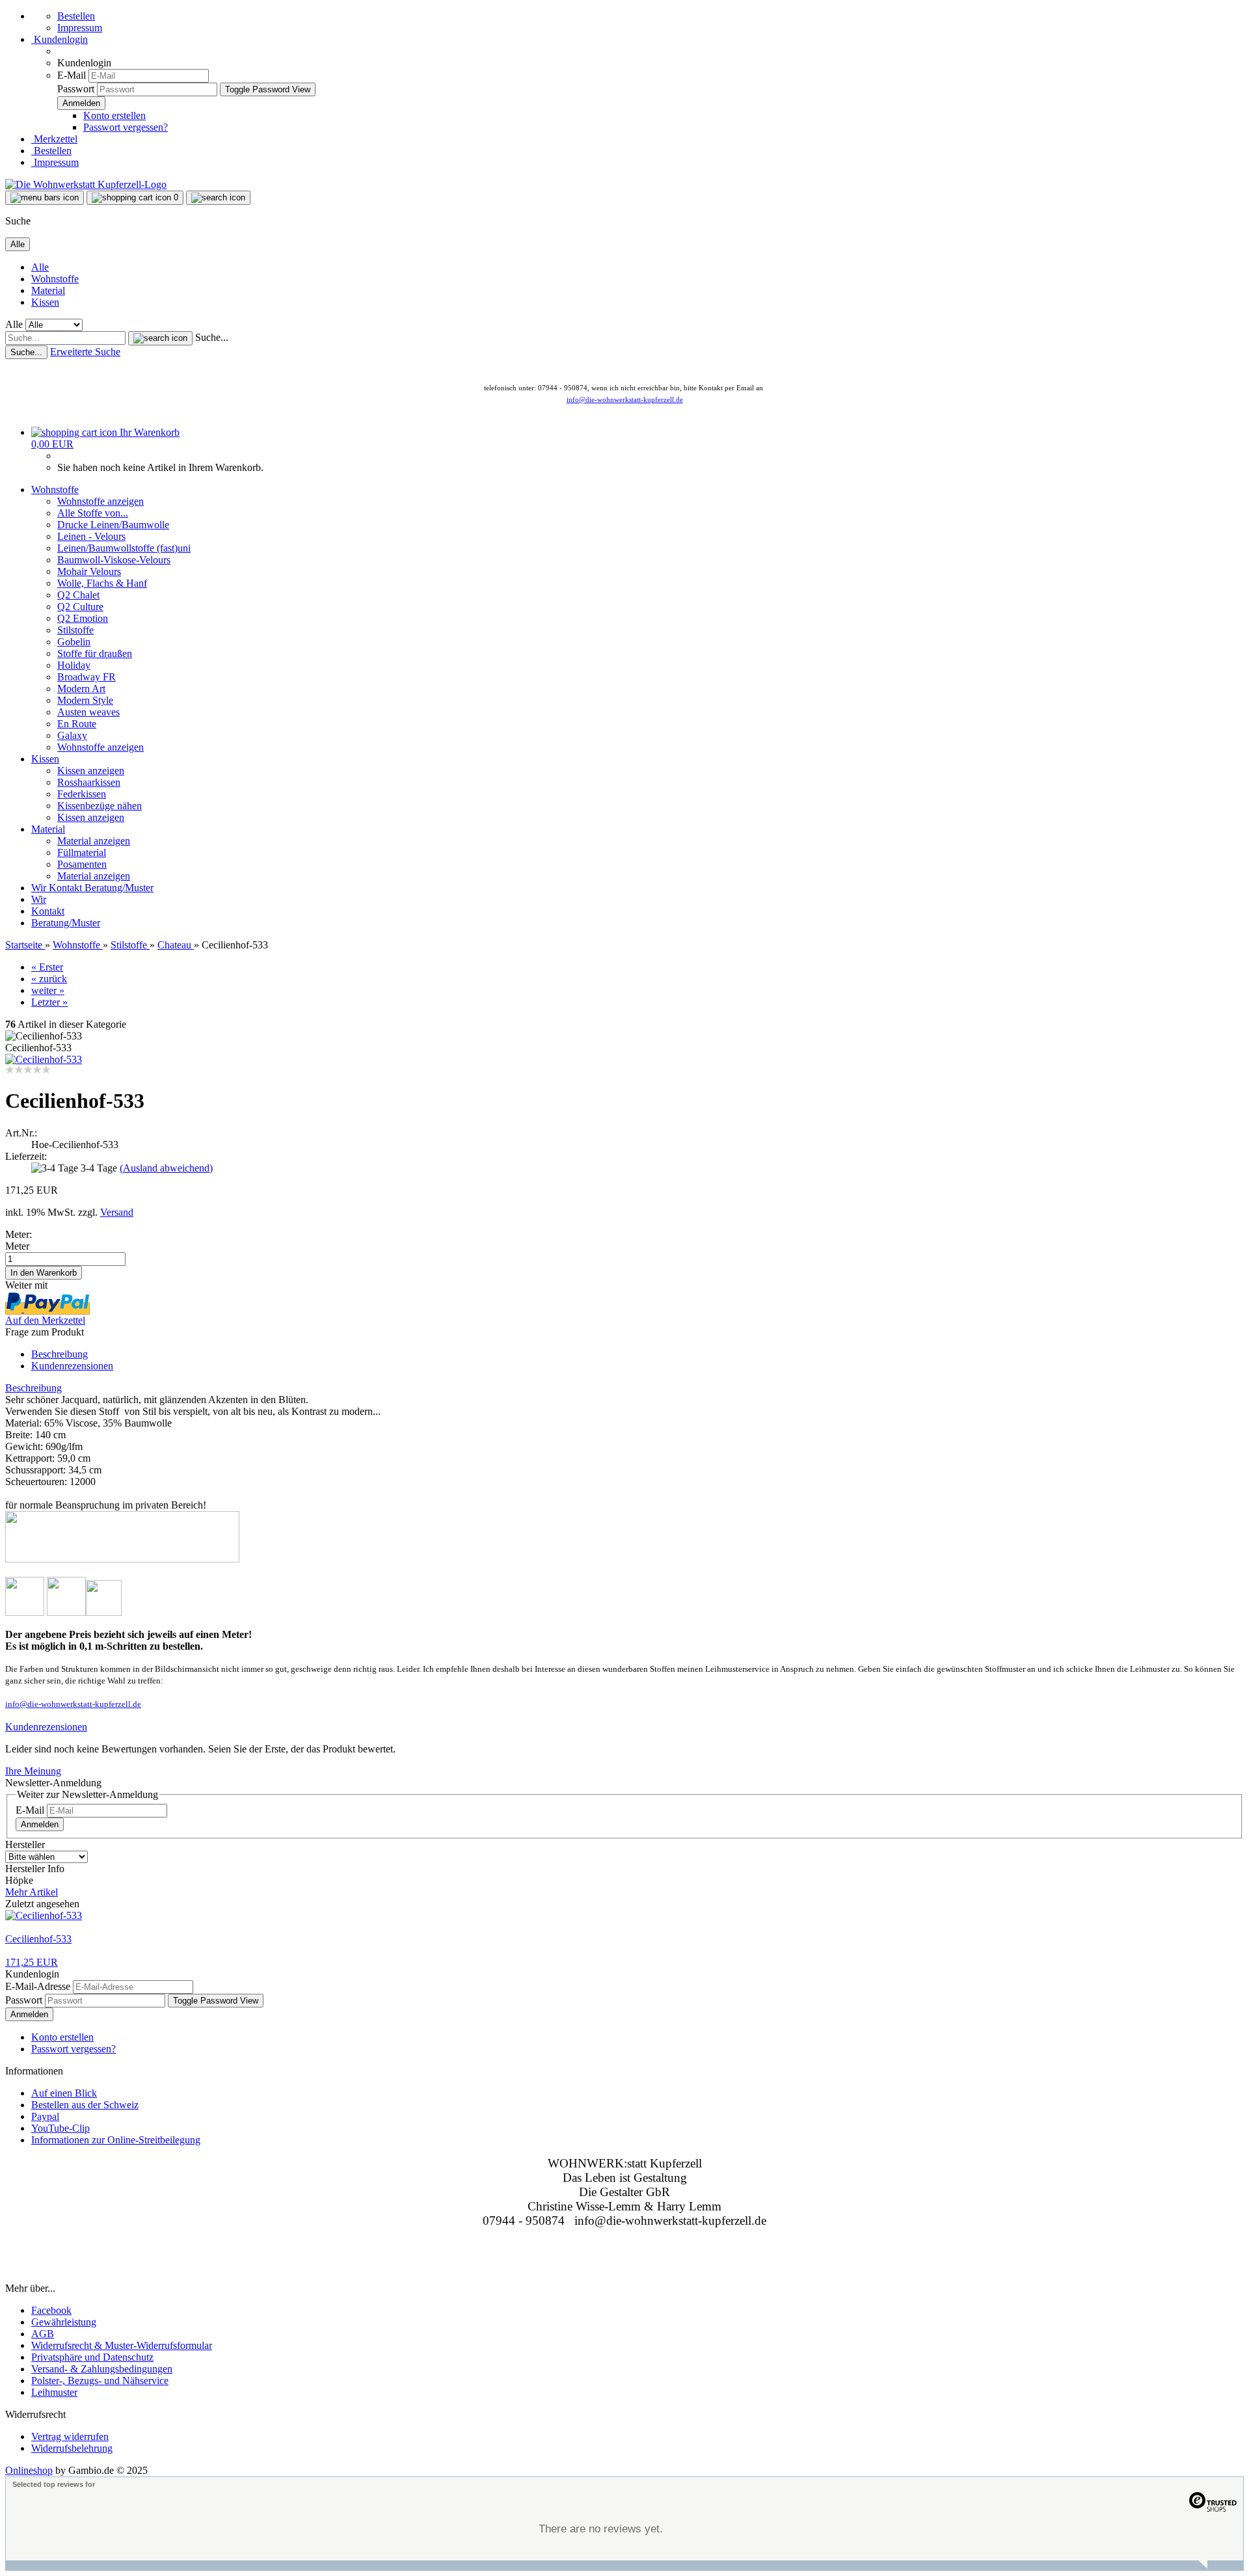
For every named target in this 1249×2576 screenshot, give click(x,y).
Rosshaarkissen (89, 782)
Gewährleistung (64, 2322)
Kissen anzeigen (91, 771)
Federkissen (82, 794)
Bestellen (76, 16)
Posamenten (82, 864)
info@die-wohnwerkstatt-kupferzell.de (625, 399)
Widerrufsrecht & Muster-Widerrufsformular (122, 2345)
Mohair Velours (89, 571)
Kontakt (67, 888)
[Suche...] (160, 338)
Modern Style (85, 700)
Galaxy (72, 735)
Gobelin (74, 642)
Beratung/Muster (119, 888)
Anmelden (40, 1824)
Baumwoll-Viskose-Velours (114, 560)
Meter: (19, 1234)
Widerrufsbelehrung (72, 2448)
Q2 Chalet (78, 595)
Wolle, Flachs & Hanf (102, 583)
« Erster (47, 967)
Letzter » (49, 1002)
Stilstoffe (75, 630)
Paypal (45, 2116)
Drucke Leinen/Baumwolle (113, 525)
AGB (43, 2334)
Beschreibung (60, 1354)
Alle (40, 267)
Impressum (80, 28)
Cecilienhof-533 (38, 1939)
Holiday (74, 665)
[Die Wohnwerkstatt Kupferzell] (86, 184)
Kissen (45, 302)
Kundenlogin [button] (60, 39)
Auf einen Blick (64, 2093)
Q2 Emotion (83, 618)
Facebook (51, 2310)
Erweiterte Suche (85, 352)
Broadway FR (87, 677)
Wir (40, 888)
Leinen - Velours (91, 536)
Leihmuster (54, 2392)
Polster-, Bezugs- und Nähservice (100, 2381)
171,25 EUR (32, 1962)
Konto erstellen (114, 115)
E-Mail (72, 75)
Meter (17, 1246)
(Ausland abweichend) (166, 1168)
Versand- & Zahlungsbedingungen (102, 2369)
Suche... (212, 337)
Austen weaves (88, 712)
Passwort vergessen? (126, 127)
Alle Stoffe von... (93, 513)
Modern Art (81, 689)
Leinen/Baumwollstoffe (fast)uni (124, 548)
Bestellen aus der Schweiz (85, 2105)
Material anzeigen (94, 841)
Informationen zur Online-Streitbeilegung (116, 2140)
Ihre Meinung (33, 1771)
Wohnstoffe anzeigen (101, 501)
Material (48, 290)
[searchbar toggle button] (218, 198)
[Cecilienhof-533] (44, 1059)
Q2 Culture (80, 607)
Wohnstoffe (55, 279)
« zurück (49, 979)
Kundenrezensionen (72, 1366)
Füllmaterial (82, 852)
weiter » (48, 990)
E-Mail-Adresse (38, 1986)
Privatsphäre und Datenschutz (92, 2357)
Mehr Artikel (32, 1892)
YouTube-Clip (60, 2128)
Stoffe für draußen (95, 653)
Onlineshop (29, 2470)
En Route (77, 724)
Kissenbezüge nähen (100, 806)
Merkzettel (54, 139)
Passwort (76, 89)
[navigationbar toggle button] (45, 198)
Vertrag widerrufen (70, 2436)
